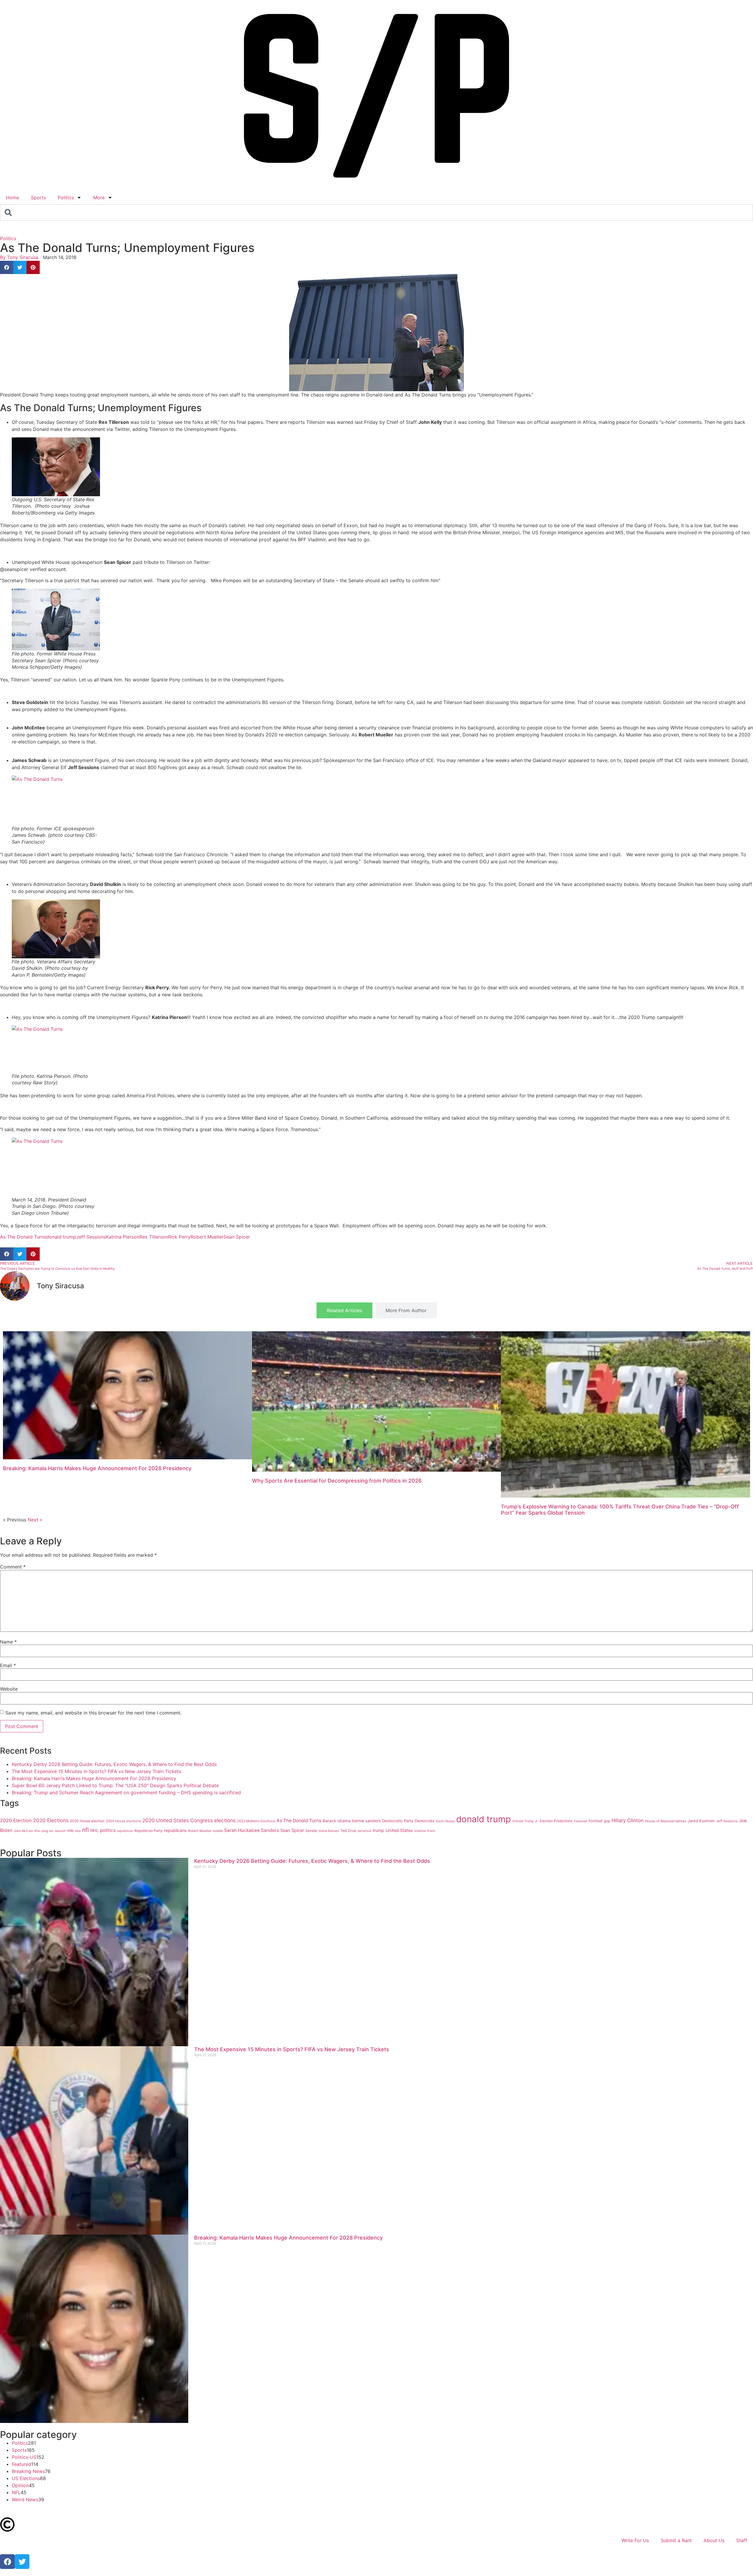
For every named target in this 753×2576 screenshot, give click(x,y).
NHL (94, 1830)
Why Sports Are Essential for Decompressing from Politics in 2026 (337, 1481)
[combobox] (376, 213)
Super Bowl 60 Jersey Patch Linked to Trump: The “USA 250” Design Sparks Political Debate (115, 1785)
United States (399, 1830)
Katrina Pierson (123, 1237)
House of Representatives (666, 1821)
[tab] (344, 1310)
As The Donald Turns (23, 1237)
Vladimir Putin (425, 1831)
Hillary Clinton (628, 1820)
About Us (714, 2540)
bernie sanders (366, 1821)
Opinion (20, 2485)
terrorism (364, 1831)
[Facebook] (7, 2562)
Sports (38, 197)
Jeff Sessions (91, 1237)
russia (218, 1831)
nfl (85, 1830)
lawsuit (60, 1831)
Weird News (25, 2499)
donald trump (61, 1237)
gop (607, 1821)
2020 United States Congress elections (189, 1820)
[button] (7, 267)
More (99, 197)
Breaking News (28, 2471)
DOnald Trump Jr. (525, 1821)
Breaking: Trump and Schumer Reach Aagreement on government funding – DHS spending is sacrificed (126, 1792)
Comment (13, 1567)
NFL (16, 2492)
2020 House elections (123, 1821)
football (595, 1821)
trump (378, 1830)
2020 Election (16, 1820)
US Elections (26, 2478)
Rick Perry (179, 1237)
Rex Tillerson (154, 1237)
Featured (580, 1821)
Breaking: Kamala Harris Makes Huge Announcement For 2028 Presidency (97, 1468)
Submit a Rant (676, 2540)
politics (108, 1830)
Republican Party (149, 1831)
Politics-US (24, 2457)
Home (13, 197)
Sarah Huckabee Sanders (251, 1830)
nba (78, 1831)
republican (125, 1831)
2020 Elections (51, 1820)
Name (8, 1642)
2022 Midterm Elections (256, 1821)
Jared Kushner (701, 1821)
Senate (311, 1831)
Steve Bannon (329, 1831)
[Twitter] (22, 2562)
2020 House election (87, 1821)
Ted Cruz (348, 1831)
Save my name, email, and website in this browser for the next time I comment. (93, 1713)
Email (8, 1665)
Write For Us (635, 2540)
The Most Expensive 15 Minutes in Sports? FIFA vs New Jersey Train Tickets (96, 1771)
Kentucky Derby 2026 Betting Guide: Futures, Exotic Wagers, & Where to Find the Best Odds (114, 1764)
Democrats (425, 1821)
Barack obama (337, 1821)
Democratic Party (398, 1821)
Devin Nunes (445, 1821)
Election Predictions (556, 1821)
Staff (742, 2540)
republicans (175, 1830)
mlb (70, 1830)
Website (9, 1689)
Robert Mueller (207, 1237)
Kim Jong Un (44, 1831)
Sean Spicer (237, 1237)
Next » (35, 1520)
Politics (66, 197)
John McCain (23, 1831)
